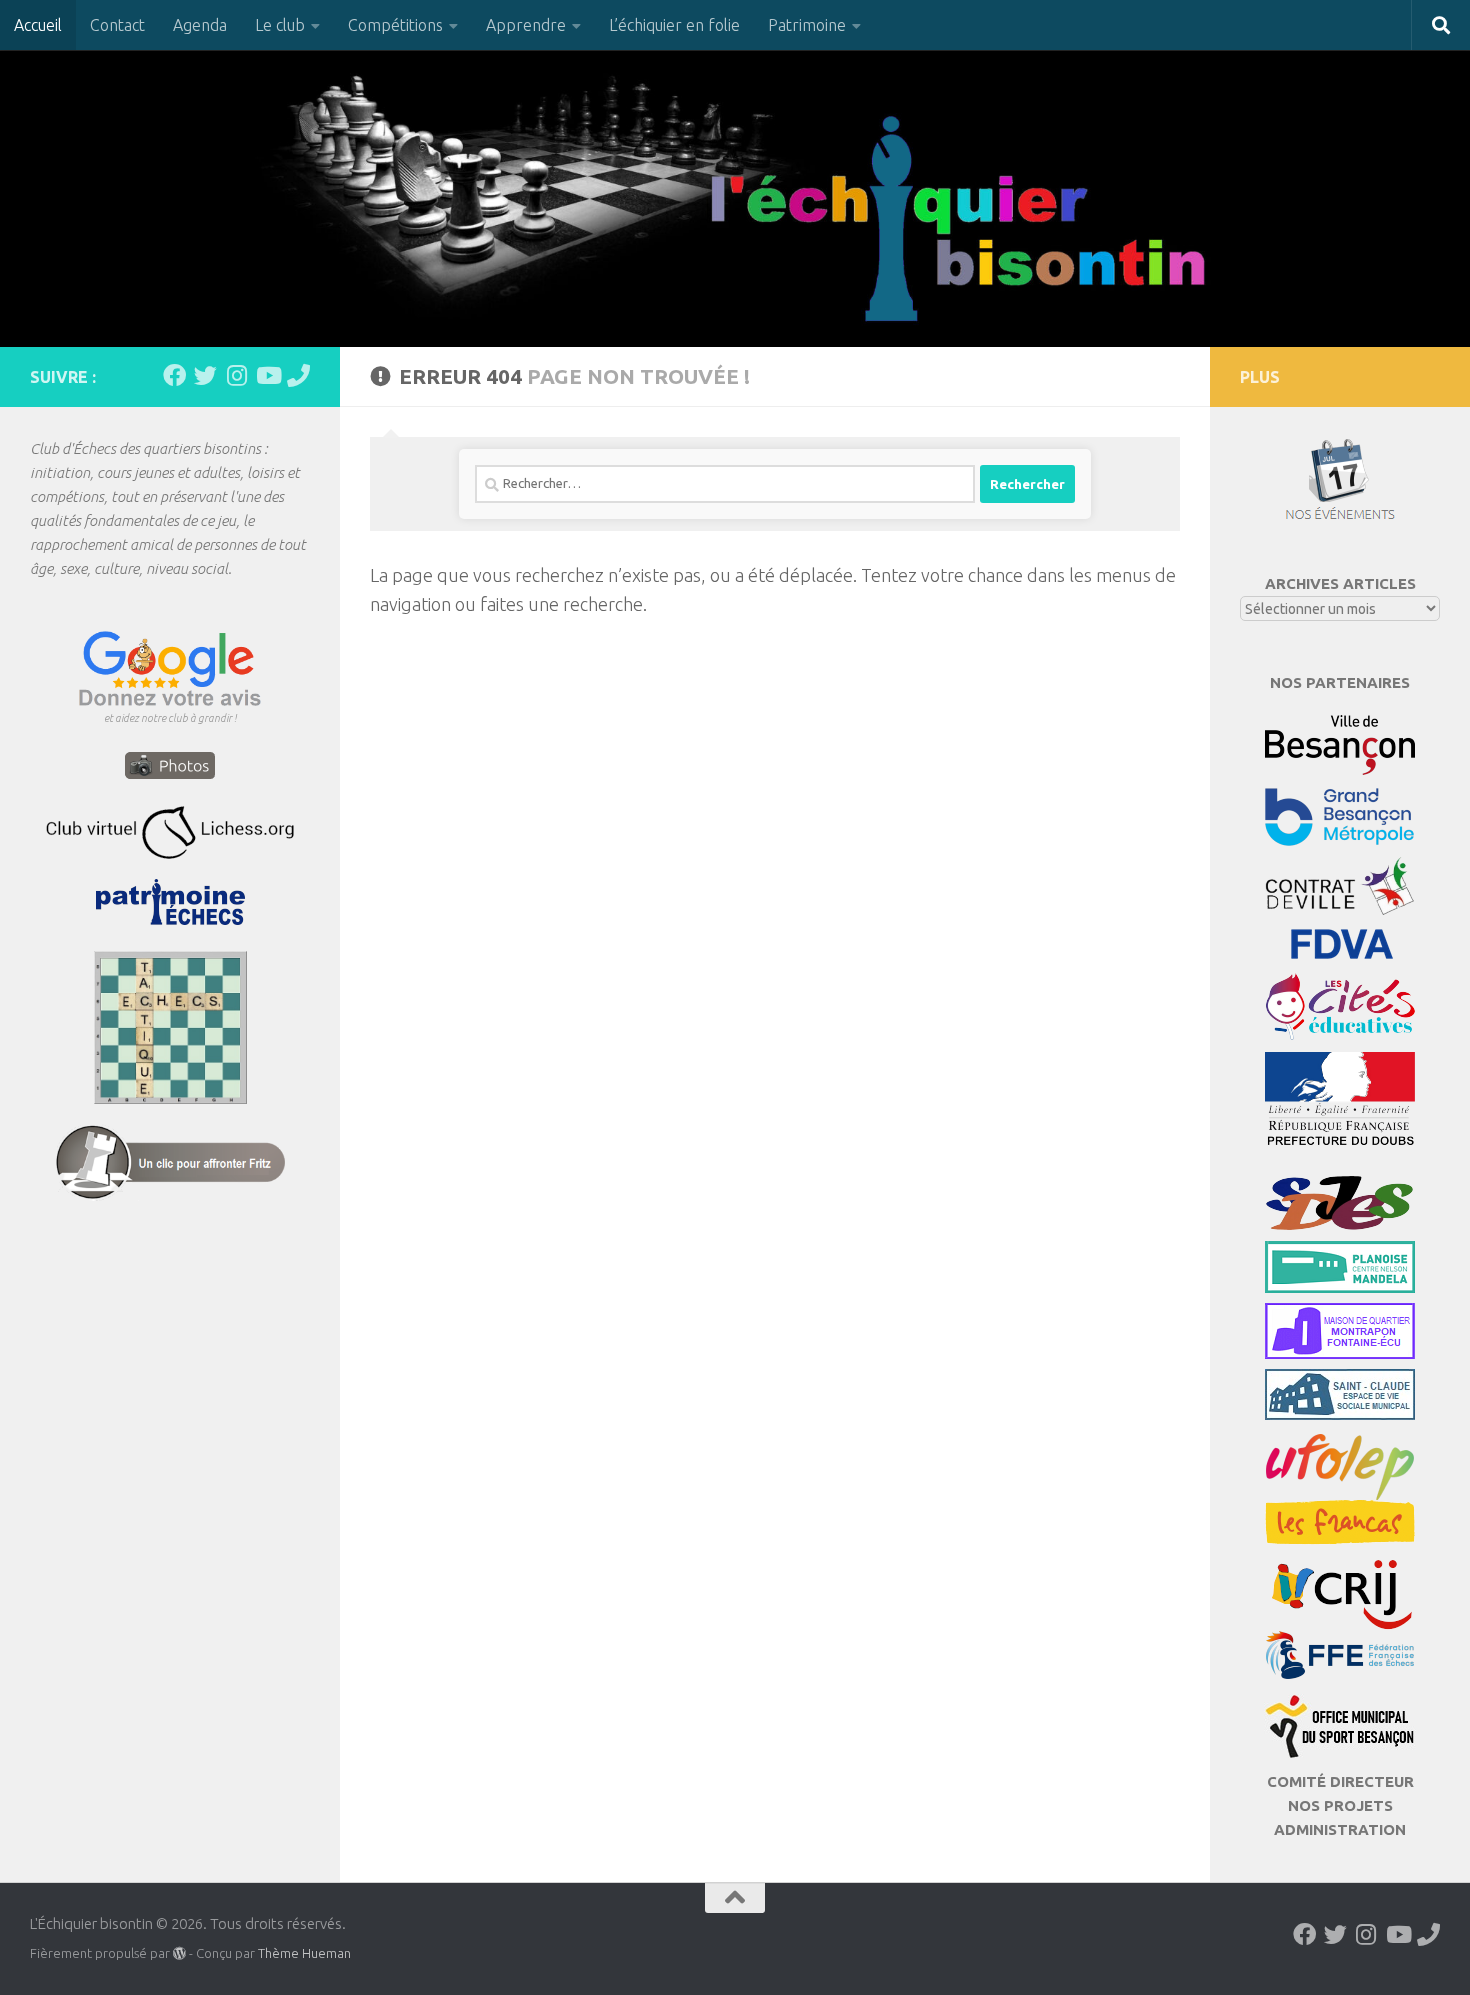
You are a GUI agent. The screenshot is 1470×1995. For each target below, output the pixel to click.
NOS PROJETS (1340, 1805)
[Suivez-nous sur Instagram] (236, 375)
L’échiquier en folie (674, 25)
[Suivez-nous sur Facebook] (174, 375)
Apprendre (526, 25)
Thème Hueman (304, 1953)
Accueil (38, 25)
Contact (117, 25)
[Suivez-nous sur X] (205, 375)
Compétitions (395, 25)
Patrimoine (807, 25)
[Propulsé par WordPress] (179, 1953)
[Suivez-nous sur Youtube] (267, 375)
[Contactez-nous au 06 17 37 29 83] (298, 375)
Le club (280, 25)
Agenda (200, 25)
